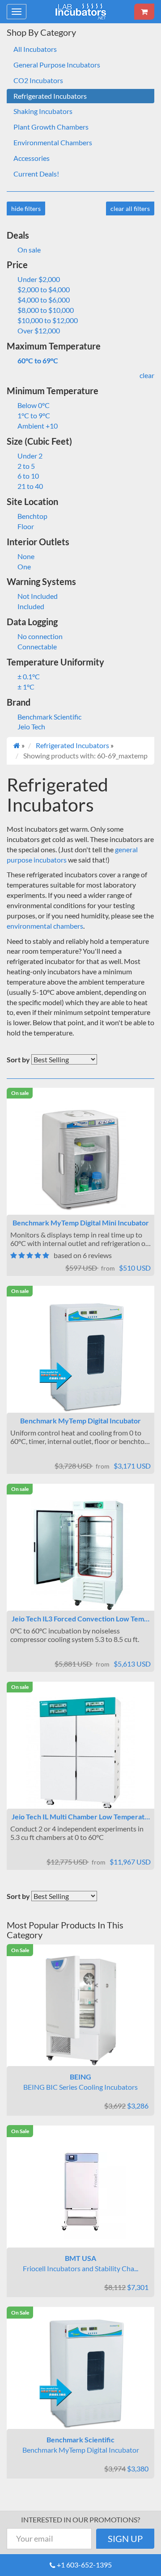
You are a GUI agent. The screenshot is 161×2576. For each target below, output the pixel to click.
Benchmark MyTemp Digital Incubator (80, 1421)
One (24, 566)
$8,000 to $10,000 (46, 310)
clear (147, 375)
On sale (29, 250)
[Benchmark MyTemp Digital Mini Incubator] (80, 1159)
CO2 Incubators (38, 80)
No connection (40, 636)
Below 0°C (34, 405)
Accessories (32, 158)
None (26, 556)
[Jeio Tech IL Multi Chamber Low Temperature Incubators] (80, 1753)
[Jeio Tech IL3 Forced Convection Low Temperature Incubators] (80, 1555)
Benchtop (32, 516)
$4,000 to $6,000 (44, 300)
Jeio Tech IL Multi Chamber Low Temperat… (81, 1816)
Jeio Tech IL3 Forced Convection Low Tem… (80, 1618)
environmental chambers (45, 926)
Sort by (18, 1059)
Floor (26, 526)
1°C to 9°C (34, 415)
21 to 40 (30, 486)
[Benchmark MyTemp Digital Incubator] (80, 1357)
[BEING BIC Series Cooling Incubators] (80, 2010)
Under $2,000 (39, 279)
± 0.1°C (29, 676)
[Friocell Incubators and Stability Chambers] (80, 2192)
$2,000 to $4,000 (44, 289)
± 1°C (26, 687)
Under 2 (30, 456)
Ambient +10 (38, 426)
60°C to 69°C (38, 360)
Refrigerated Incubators (50, 96)
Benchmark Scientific (49, 717)
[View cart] (144, 12)
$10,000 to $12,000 (48, 320)
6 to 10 (28, 476)
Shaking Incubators (43, 111)
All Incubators (35, 49)
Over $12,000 (39, 330)
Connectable (37, 646)
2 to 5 (26, 466)
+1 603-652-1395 (84, 2565)
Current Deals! (36, 174)
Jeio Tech (31, 726)
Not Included (38, 596)
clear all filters (130, 208)
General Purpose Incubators (57, 65)
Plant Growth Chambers (51, 127)
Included (31, 606)
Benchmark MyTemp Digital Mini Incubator (81, 1223)
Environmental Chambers (53, 142)
